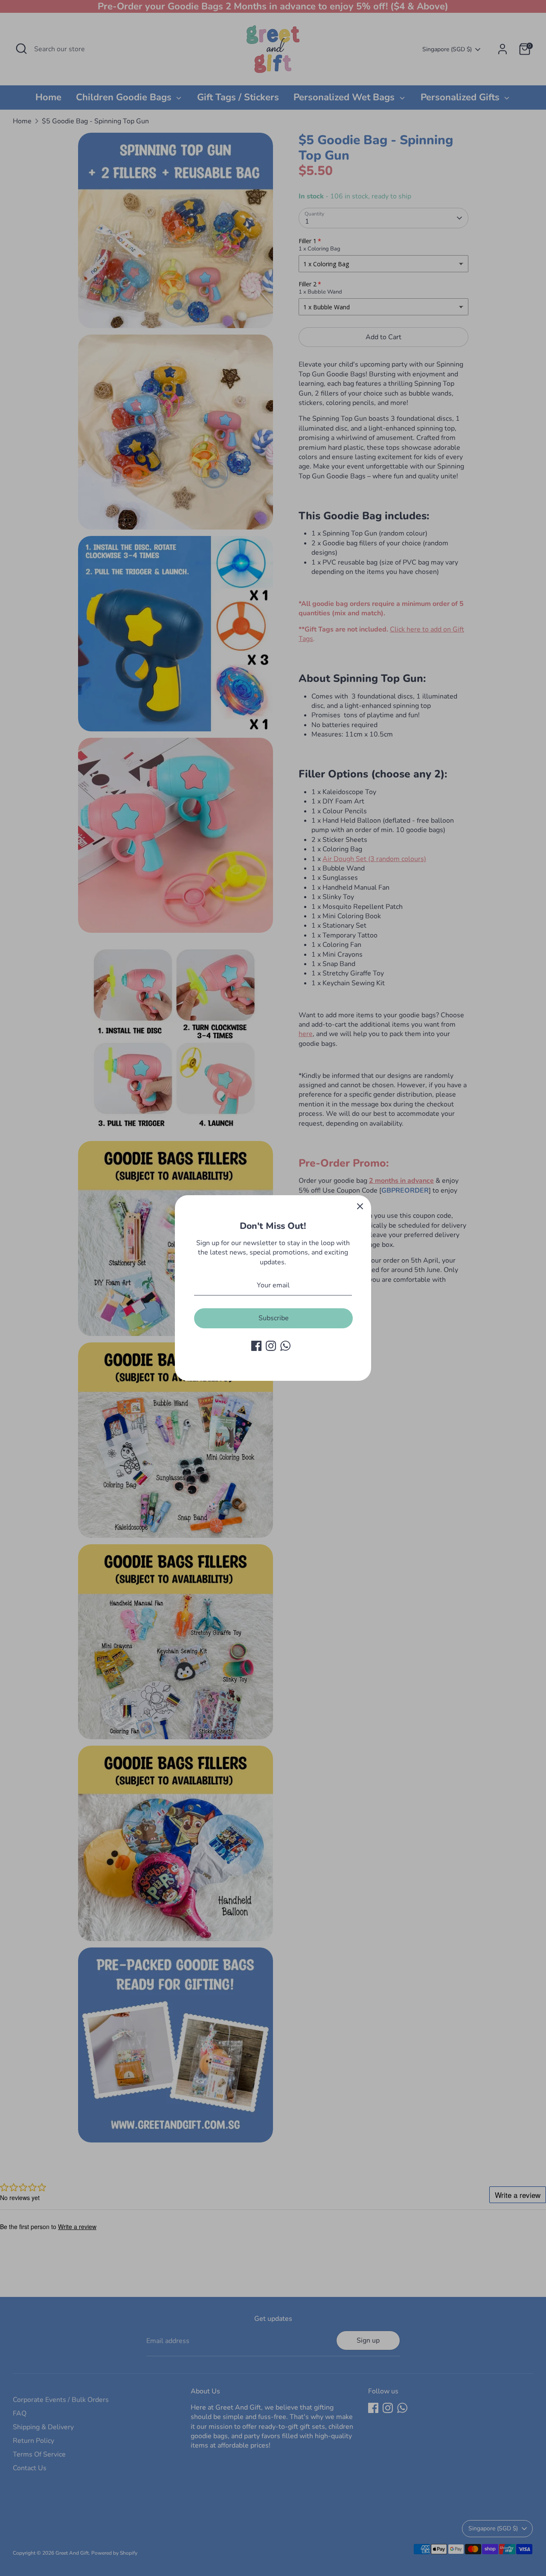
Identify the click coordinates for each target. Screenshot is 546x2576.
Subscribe (274, 1318)
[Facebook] (256, 1346)
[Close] (360, 1206)
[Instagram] (271, 1346)
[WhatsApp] (285, 1346)
